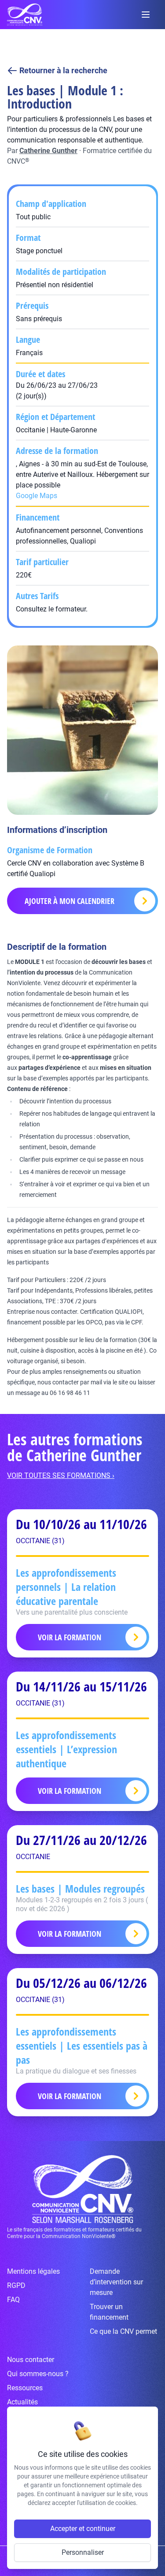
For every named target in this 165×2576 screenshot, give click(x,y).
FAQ (13, 2300)
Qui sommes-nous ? (38, 2374)
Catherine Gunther (48, 151)
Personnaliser (83, 2552)
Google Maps (37, 496)
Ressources (25, 2388)
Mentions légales (33, 2271)
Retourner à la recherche (63, 70)
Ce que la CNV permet (123, 2331)
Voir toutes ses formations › (61, 1475)
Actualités (22, 2402)
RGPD (16, 2285)
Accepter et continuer (83, 2529)
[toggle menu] (146, 15)
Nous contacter (31, 2360)
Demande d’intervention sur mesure (116, 2282)
